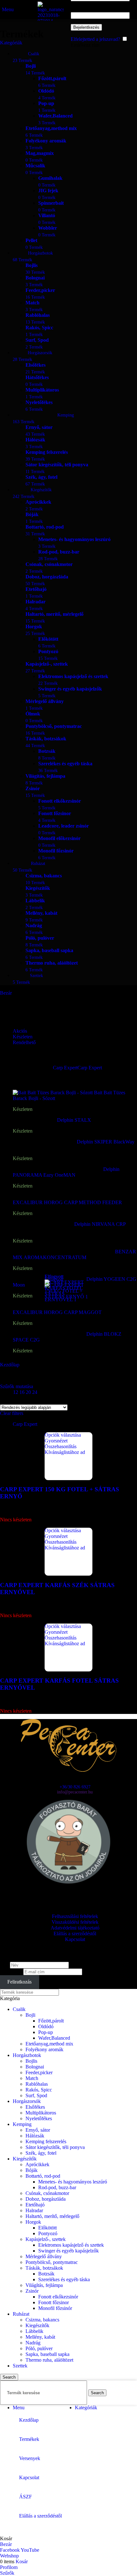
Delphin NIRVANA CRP (100, 1224)
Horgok (33, 2222)
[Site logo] (51, 21)
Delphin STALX (75, 1120)
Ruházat (21, 2314)
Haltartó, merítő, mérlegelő (52, 2216)
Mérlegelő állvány (44, 2256)
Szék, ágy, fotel (41, 2153)
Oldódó (46, 2026)
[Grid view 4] (39, 1400)
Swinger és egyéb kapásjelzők (68, 2251)
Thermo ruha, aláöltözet (49, 2360)
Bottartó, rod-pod (43, 2176)
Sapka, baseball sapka (47, 2354)
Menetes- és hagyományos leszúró (73, 2182)
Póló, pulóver (39, 2348)
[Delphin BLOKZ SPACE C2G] (50, 1334)
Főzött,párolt (51, 2021)
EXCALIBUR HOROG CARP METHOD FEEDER (68, 1202)
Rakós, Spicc (39, 2090)
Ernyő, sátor (38, 2130)
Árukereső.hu (68, 1892)
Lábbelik (34, 2331)
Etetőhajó (35, 2205)
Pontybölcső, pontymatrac (52, 2262)
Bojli (30, 2015)
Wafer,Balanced (54, 2038)
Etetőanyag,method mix (49, 2044)
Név (4, 1965)
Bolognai (35, 2067)
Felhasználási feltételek (75, 1916)
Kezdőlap (10, 1365)
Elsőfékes (35, 2107)
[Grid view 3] (28, 1400)
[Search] (69, 9)
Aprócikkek (37, 2164)
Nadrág (33, 2343)
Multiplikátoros (41, 2113)
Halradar (34, 2210)
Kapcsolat (75, 1939)
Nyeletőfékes (39, 2118)
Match (32, 2078)
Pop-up (46, 2032)
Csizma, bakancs (42, 2320)
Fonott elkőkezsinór (58, 2297)
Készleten (23, 1037)
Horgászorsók (27, 2101)
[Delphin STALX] (35, 1120)
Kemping (22, 2124)
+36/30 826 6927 (75, 1787)
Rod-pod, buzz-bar (57, 2187)
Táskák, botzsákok (44, 2268)
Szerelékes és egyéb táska (64, 2279)
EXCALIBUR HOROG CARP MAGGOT (58, 1312)
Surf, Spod (36, 2095)
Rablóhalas (37, 2084)
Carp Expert (25, 1424)
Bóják (32, 2170)
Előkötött (47, 2228)
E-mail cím (11, 1972)
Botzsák (46, 2274)
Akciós (20, 1031)
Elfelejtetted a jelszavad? (95, 39)
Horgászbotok (27, 2055)
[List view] (4, 1400)
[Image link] (68, 1770)
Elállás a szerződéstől (75, 1934)
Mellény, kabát (40, 2337)
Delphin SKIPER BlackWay (106, 1142)
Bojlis (31, 2061)
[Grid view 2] (15, 1400)
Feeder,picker (39, 2072)
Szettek (20, 2366)
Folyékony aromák (44, 2049)
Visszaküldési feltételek (75, 1922)
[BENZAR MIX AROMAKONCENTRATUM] (64, 1252)
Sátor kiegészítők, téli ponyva (55, 2147)
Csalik (19, 2009)
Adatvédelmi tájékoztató (75, 1928)
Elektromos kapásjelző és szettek (71, 2245)
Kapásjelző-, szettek (46, 2239)
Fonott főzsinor (54, 2302)
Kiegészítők (25, 2159)
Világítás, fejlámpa (44, 2285)
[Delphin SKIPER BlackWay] (45, 1142)
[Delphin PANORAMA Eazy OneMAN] (58, 1169)
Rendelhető (24, 1042)
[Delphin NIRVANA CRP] (43, 1224)
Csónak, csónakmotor (47, 2193)
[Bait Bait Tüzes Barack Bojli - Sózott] (53, 1093)
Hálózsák (35, 2136)
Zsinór (32, 2291)
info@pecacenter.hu (75, 1792)
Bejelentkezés (86, 27)
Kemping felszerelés (46, 2141)
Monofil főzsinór (55, 2308)
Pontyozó (48, 2233)
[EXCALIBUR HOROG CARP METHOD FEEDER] (70, 1197)
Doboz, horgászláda (46, 2199)
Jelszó (79, 9)
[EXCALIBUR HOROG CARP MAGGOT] (60, 1307)
